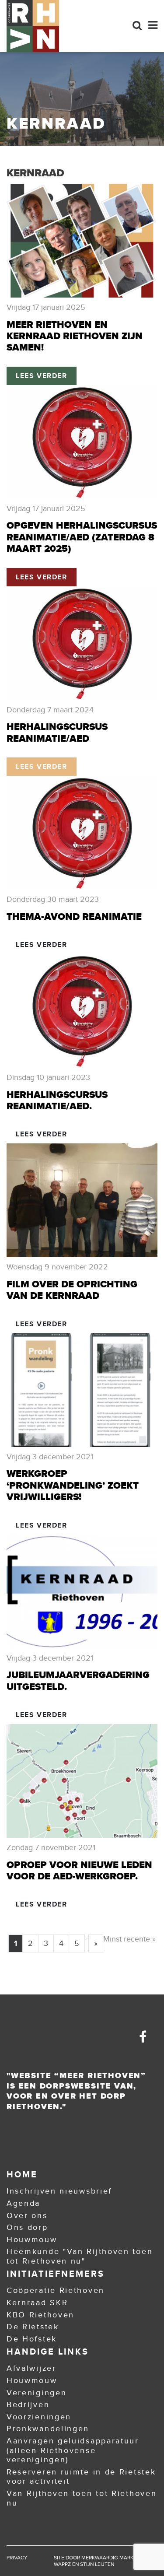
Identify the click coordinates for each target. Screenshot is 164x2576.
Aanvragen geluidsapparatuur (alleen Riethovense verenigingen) (73, 2450)
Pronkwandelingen (48, 2429)
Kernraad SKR (37, 2303)
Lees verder (42, 376)
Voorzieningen (39, 2417)
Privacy (17, 2558)
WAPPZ (62, 2564)
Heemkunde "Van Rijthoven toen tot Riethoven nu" (80, 2256)
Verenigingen (37, 2393)
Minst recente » (129, 1939)
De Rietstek (33, 2327)
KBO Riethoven (40, 2315)
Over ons (27, 2215)
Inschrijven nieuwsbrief (59, 2191)
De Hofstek (32, 2339)
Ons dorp (27, 2227)
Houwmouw (32, 2240)
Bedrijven (28, 2404)
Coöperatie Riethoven (56, 2290)
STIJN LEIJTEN (97, 2564)
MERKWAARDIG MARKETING (115, 2558)
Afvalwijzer (31, 2368)
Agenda (23, 2203)
